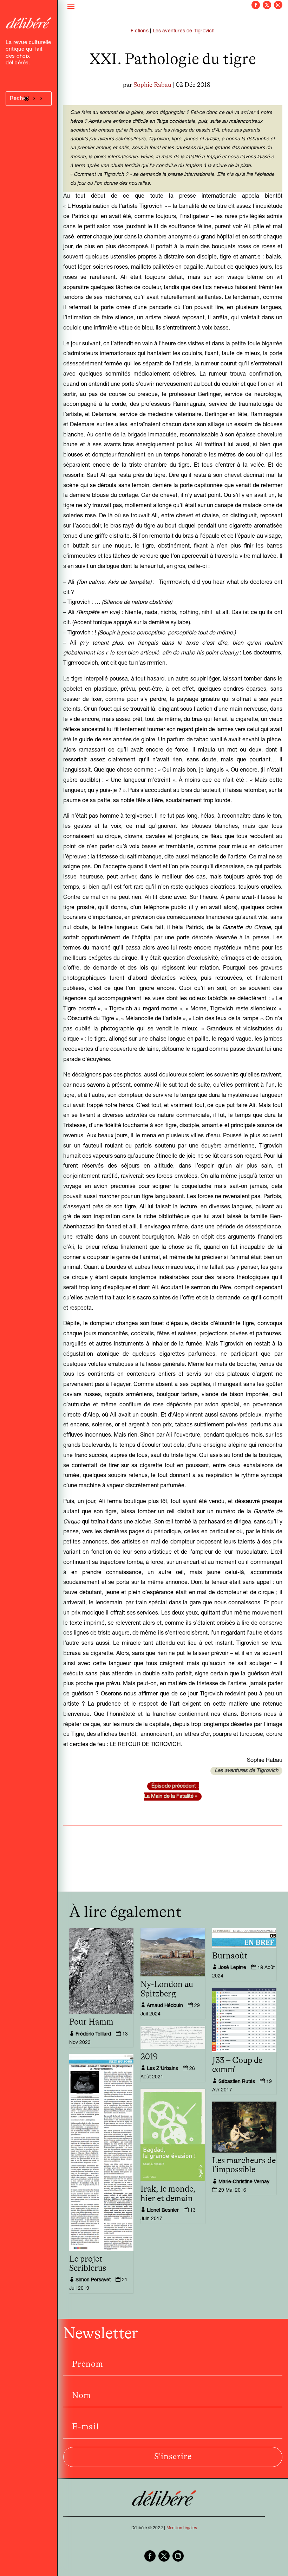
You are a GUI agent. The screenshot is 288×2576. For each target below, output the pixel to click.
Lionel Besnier (163, 2211)
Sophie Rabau (152, 85)
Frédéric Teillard (93, 2034)
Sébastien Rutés (237, 2082)
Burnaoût (230, 1956)
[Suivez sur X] (267, 5)
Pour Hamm (91, 2022)
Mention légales (182, 2528)
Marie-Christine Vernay (244, 2182)
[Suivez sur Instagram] (278, 5)
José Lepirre (232, 1968)
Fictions (140, 31)
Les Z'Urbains (162, 2069)
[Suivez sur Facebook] (256, 5)
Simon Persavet (93, 2280)
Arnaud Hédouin (165, 2006)
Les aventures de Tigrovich (184, 31)
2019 (149, 2057)
